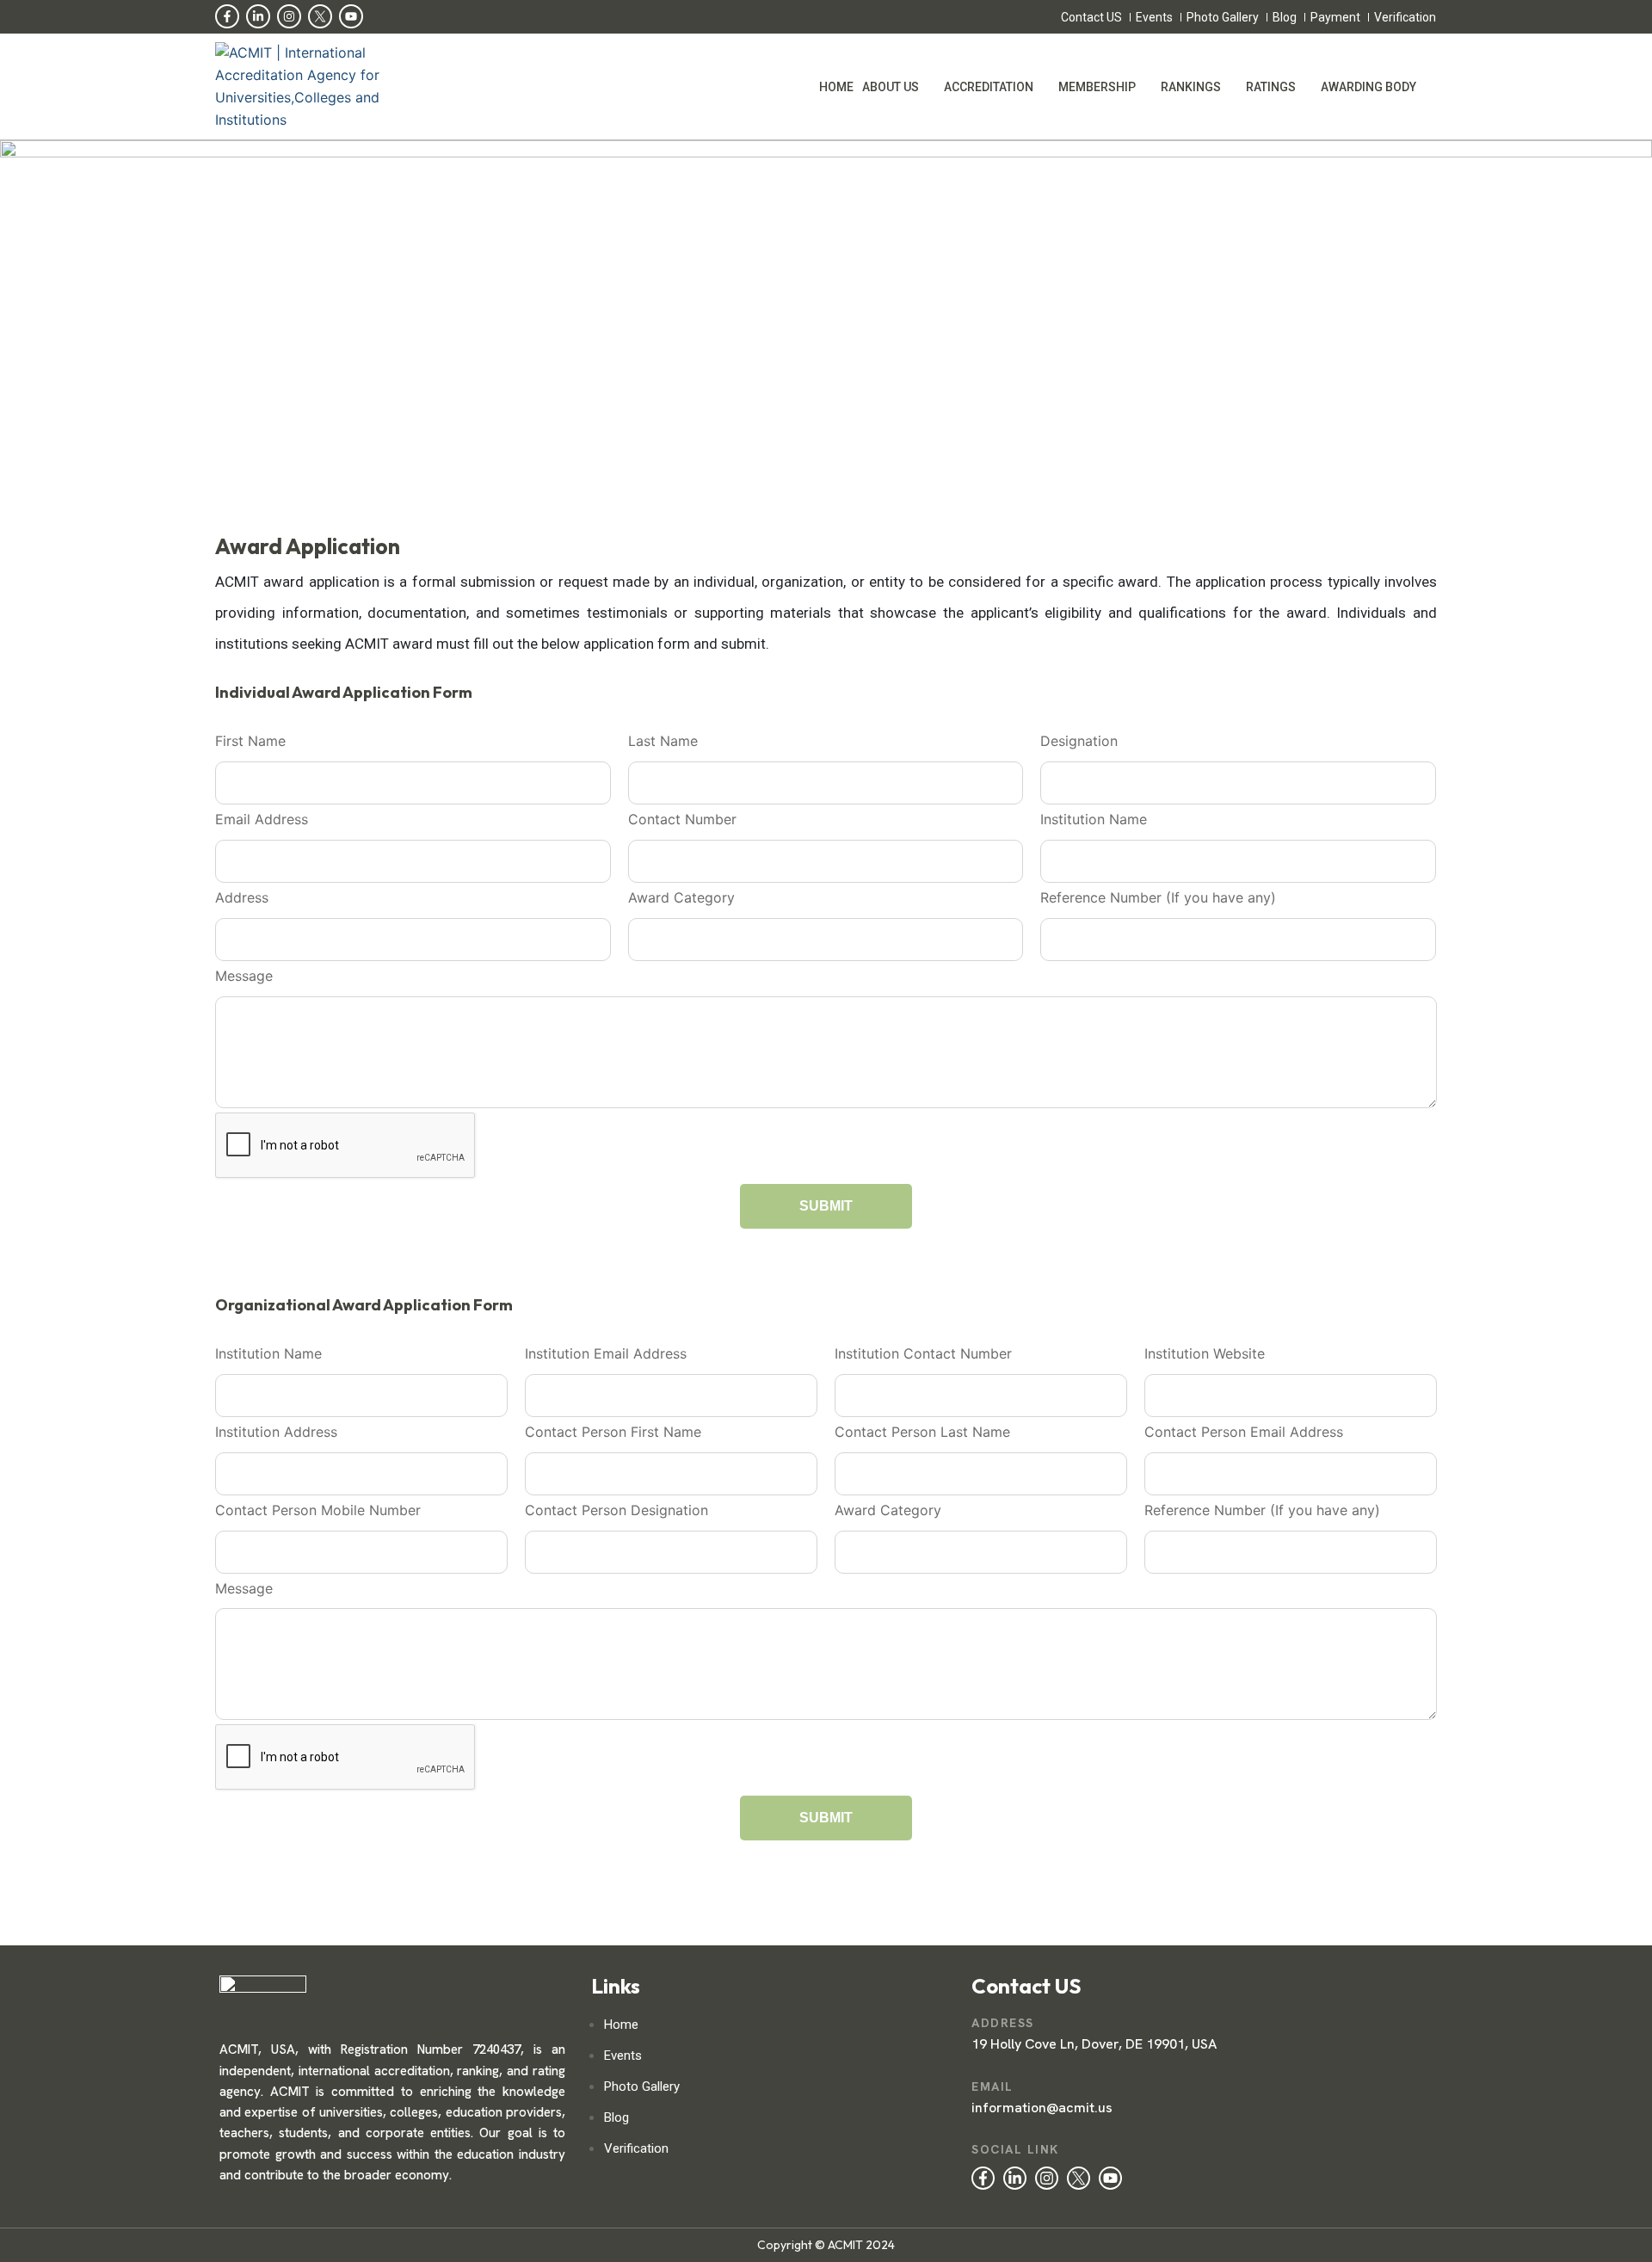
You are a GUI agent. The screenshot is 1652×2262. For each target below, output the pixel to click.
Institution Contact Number (923, 1353)
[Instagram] (289, 16)
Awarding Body (1368, 87)
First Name (250, 741)
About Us (891, 87)
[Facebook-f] (227, 16)
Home (836, 87)
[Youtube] (351, 16)
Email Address (262, 819)
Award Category (681, 897)
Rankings (1191, 87)
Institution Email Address (606, 1353)
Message (244, 976)
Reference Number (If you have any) (1158, 897)
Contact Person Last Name (922, 1432)
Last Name (663, 741)
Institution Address (276, 1432)
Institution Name (1094, 819)
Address (242, 897)
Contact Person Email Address (1244, 1432)
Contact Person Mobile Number (318, 1510)
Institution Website (1205, 1353)
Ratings (1271, 87)
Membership (1097, 87)
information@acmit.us (1042, 2108)
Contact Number (682, 819)
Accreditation (989, 87)
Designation (1079, 741)
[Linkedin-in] (258, 16)
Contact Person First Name (613, 1432)
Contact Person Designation (616, 1510)
